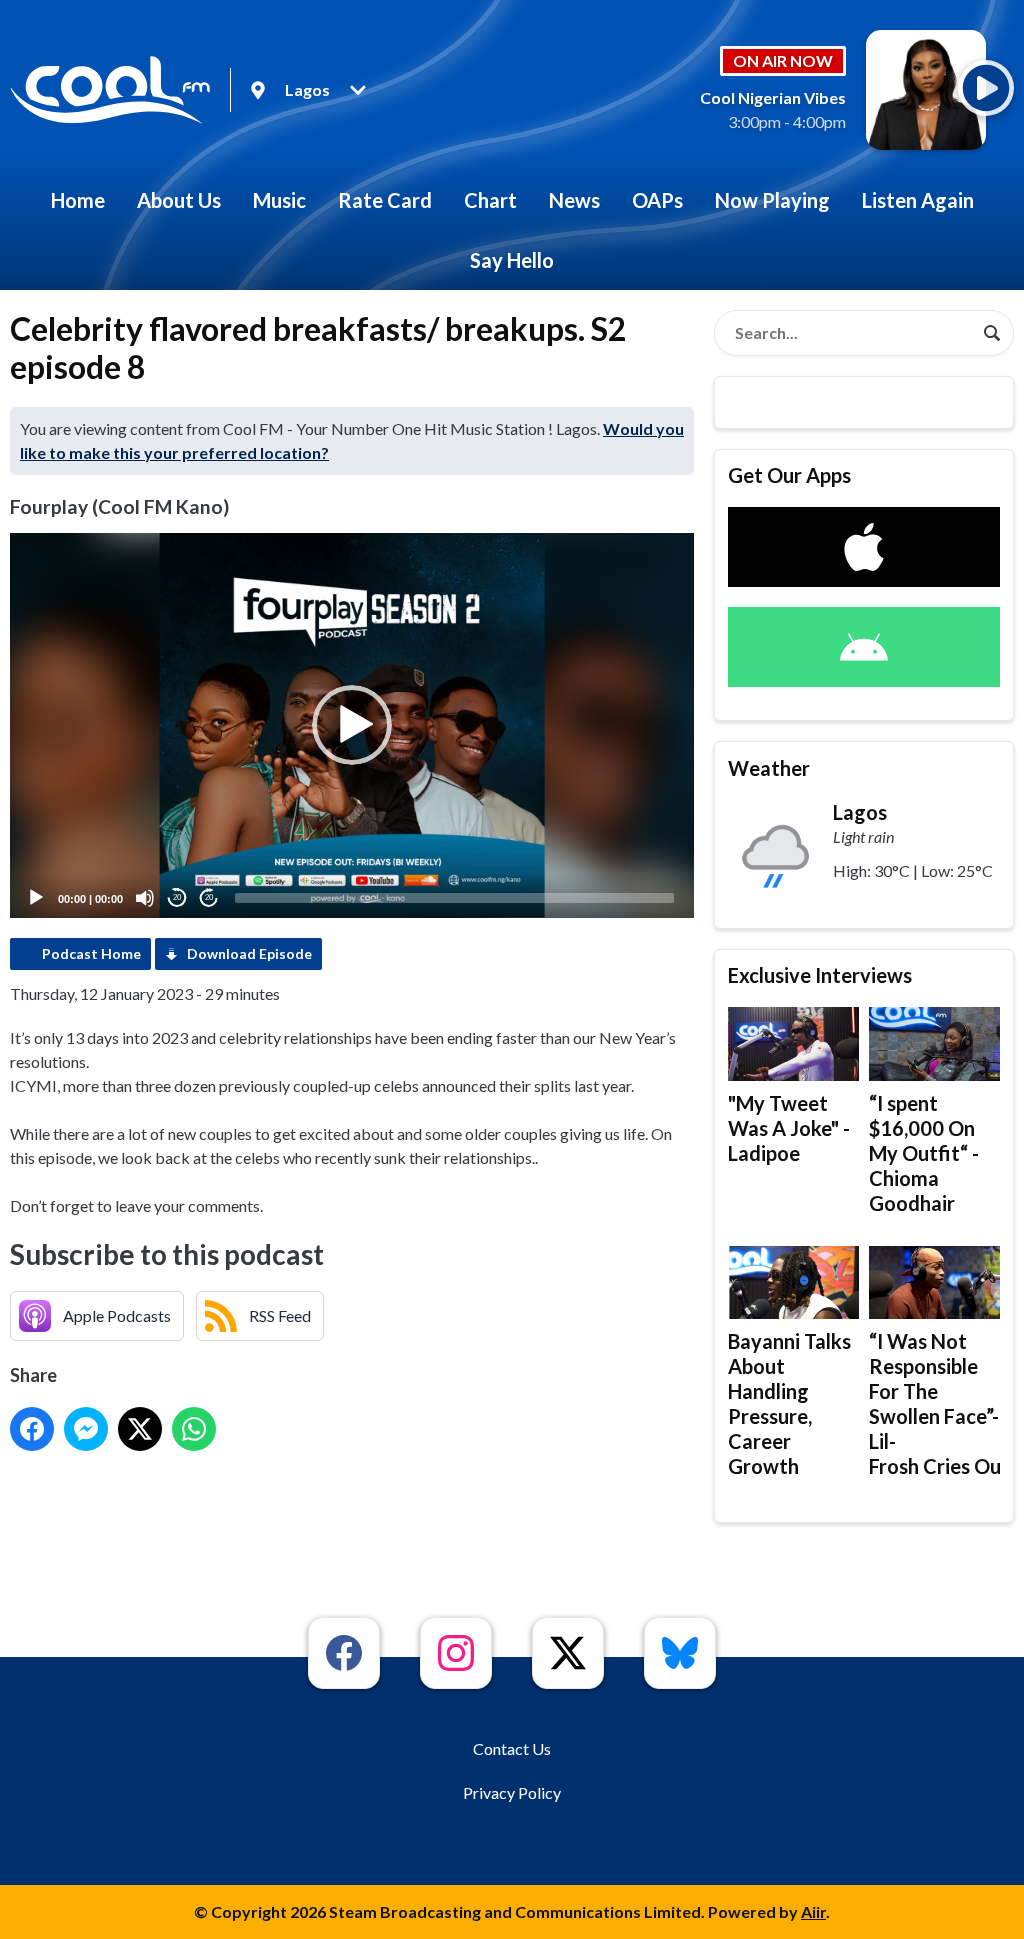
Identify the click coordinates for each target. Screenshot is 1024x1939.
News (574, 200)
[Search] (992, 333)
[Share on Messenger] (86, 1429)
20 (177, 897)
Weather (769, 768)
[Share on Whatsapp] (194, 1429)
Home (78, 200)
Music (279, 200)
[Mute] (145, 898)
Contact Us (512, 1748)
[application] (352, 725)
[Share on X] (140, 1429)
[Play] (36, 898)
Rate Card (385, 200)
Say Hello (512, 260)
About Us (179, 200)
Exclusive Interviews (820, 975)
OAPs (657, 200)
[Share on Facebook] (32, 1429)
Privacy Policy (512, 1792)
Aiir (813, 1911)
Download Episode (249, 953)
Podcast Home (91, 953)
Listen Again (918, 200)
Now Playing (772, 200)
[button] (352, 725)
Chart (490, 200)
